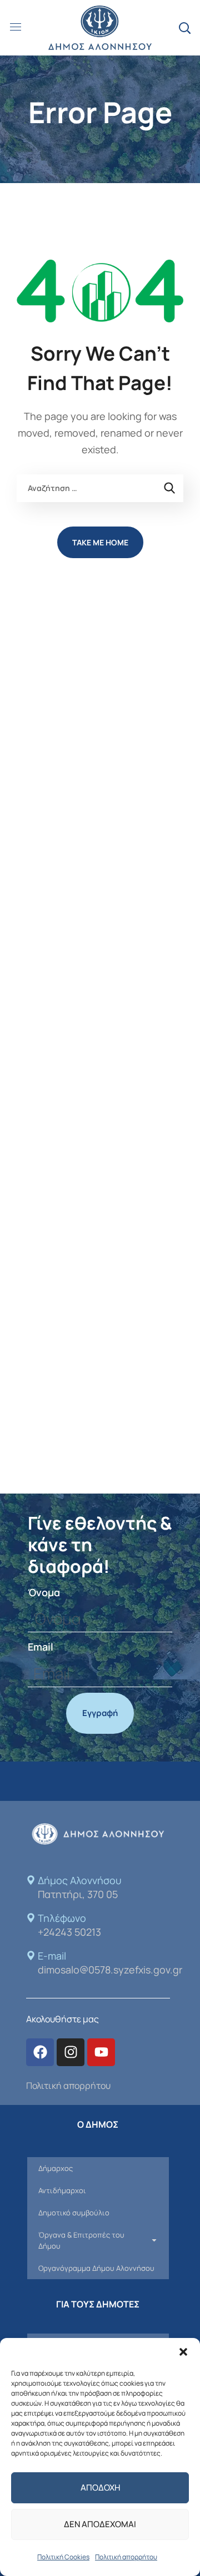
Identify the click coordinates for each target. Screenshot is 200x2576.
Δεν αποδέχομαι (100, 2524)
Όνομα (44, 1592)
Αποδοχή (100, 2488)
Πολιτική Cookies (63, 2557)
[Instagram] (71, 2052)
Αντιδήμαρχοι (62, 2190)
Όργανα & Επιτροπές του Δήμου (81, 2240)
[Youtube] (101, 2052)
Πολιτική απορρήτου (126, 2557)
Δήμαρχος (56, 2168)
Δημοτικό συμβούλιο (74, 2213)
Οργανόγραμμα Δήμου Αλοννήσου (96, 2268)
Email (41, 1647)
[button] (183, 2352)
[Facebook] (40, 2052)
